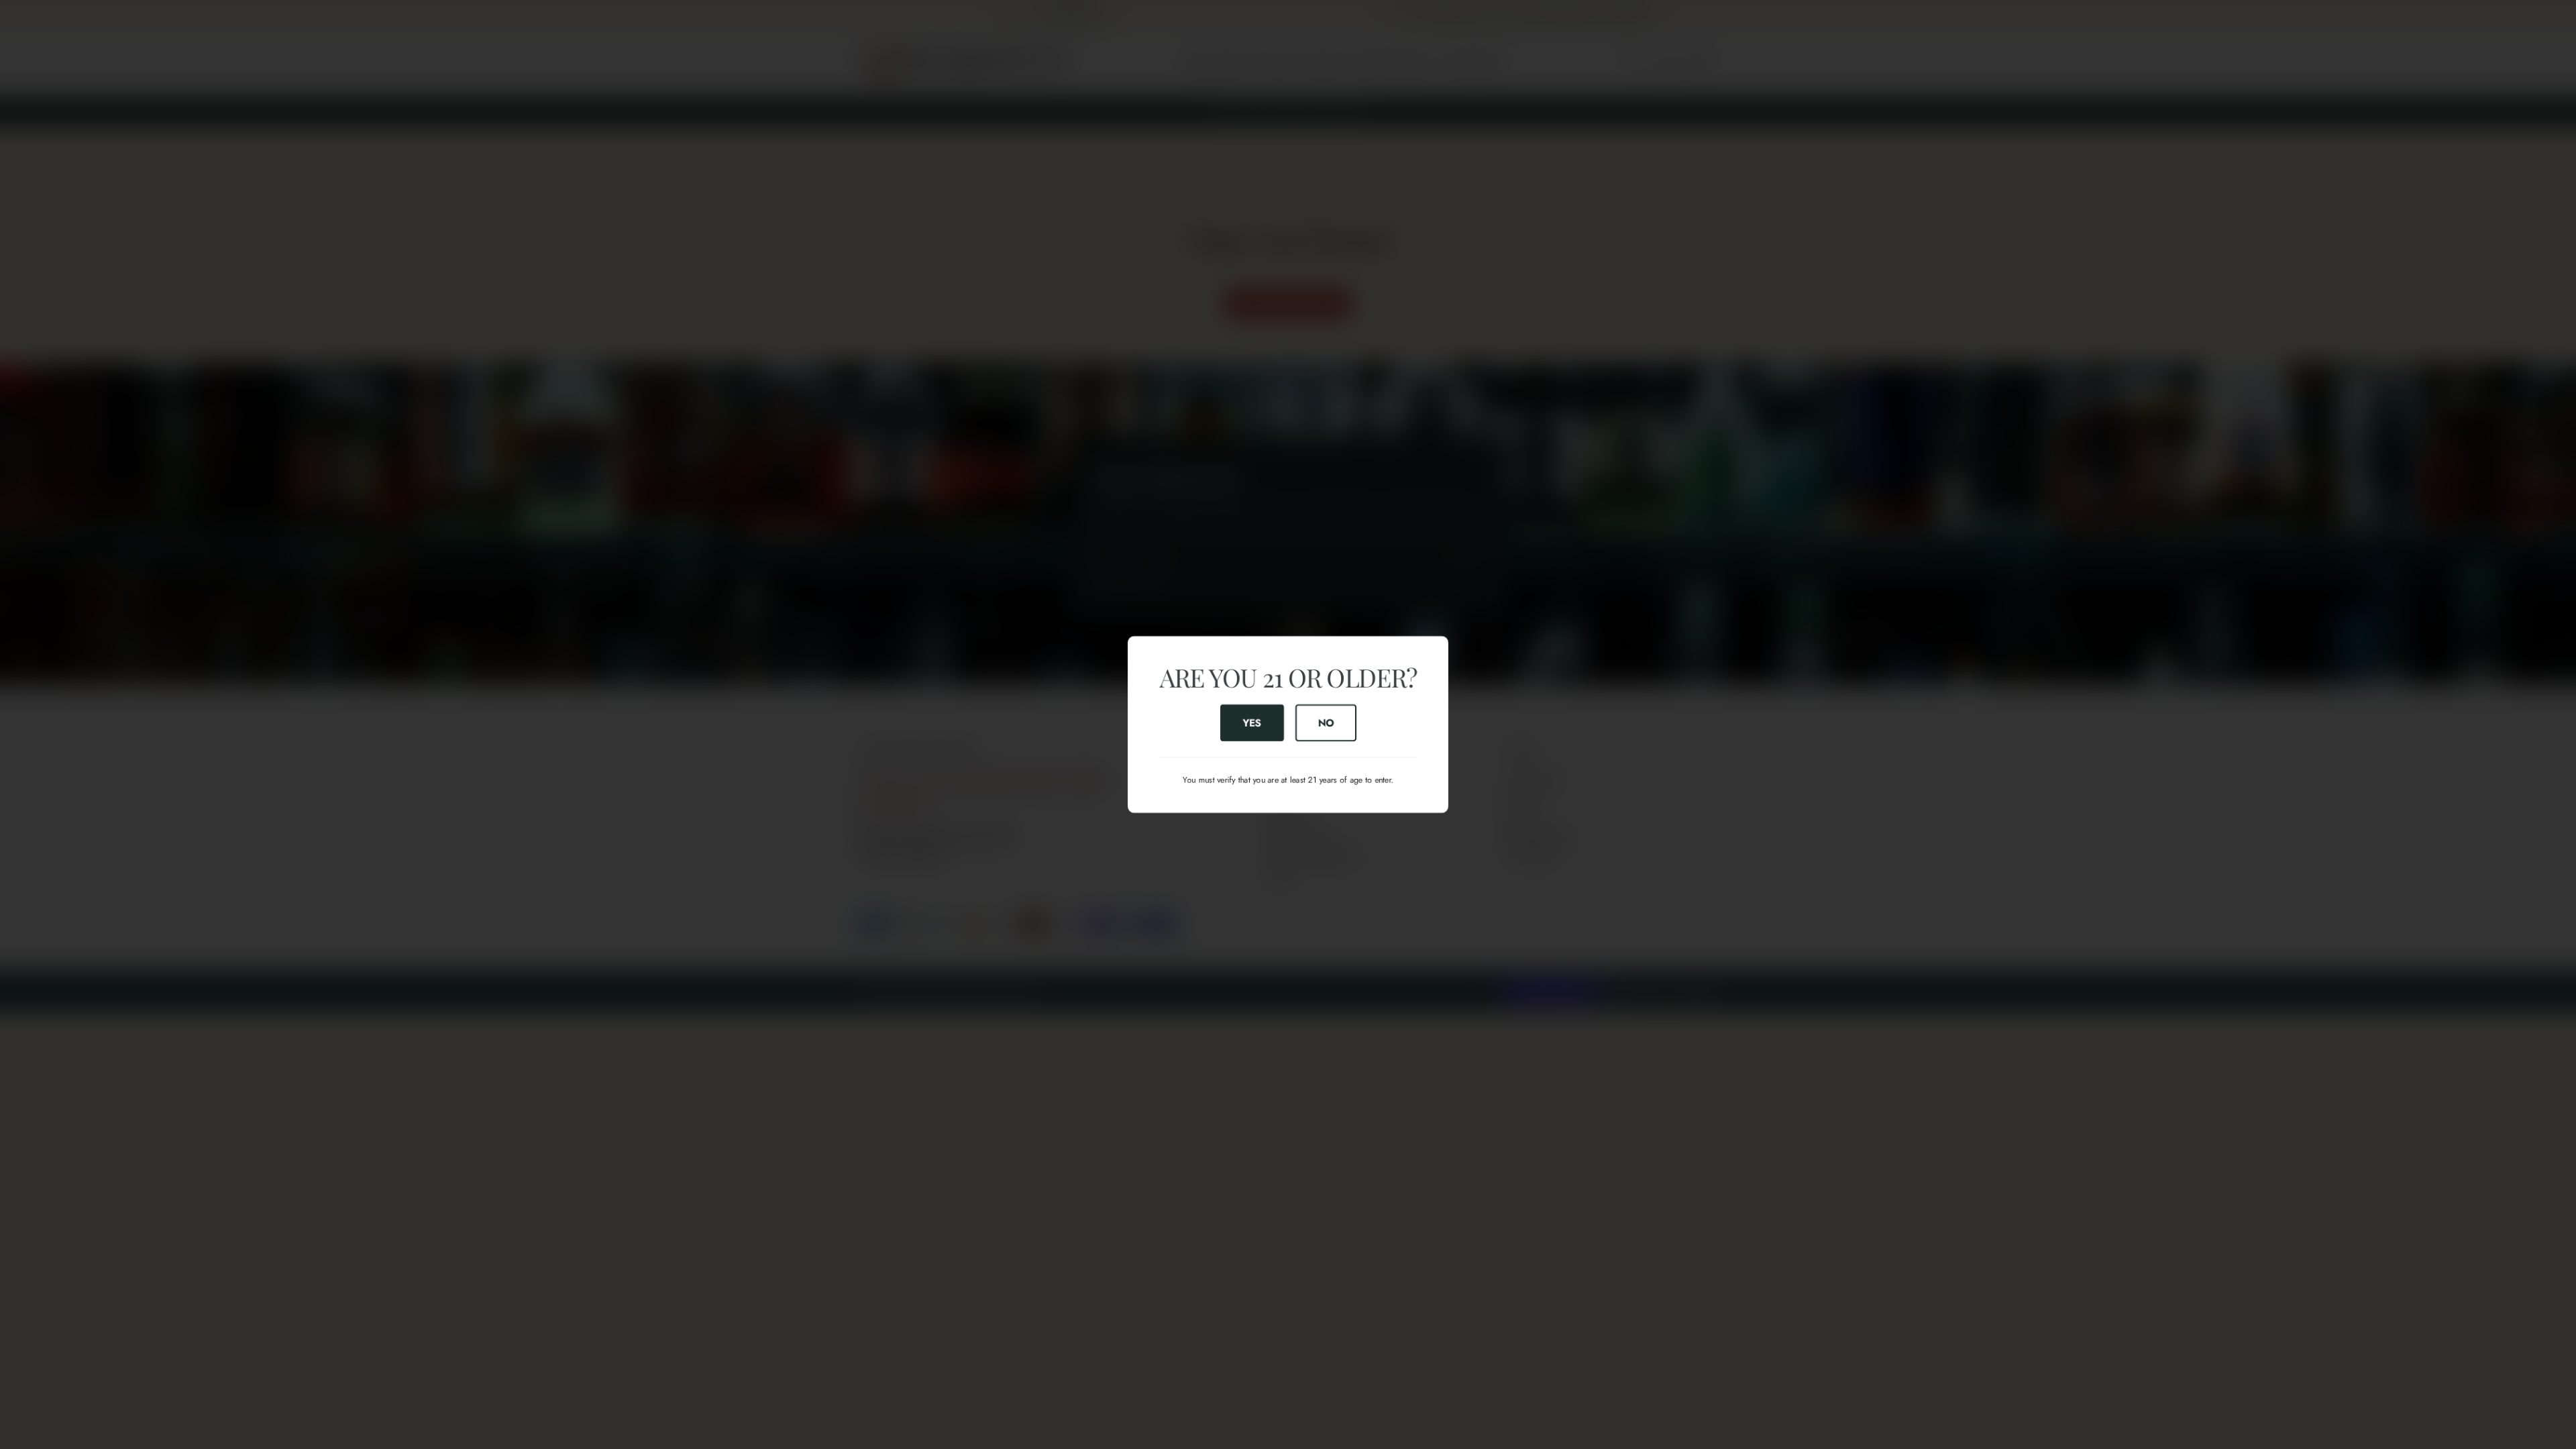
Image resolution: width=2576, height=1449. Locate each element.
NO (1326, 722)
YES (1252, 722)
